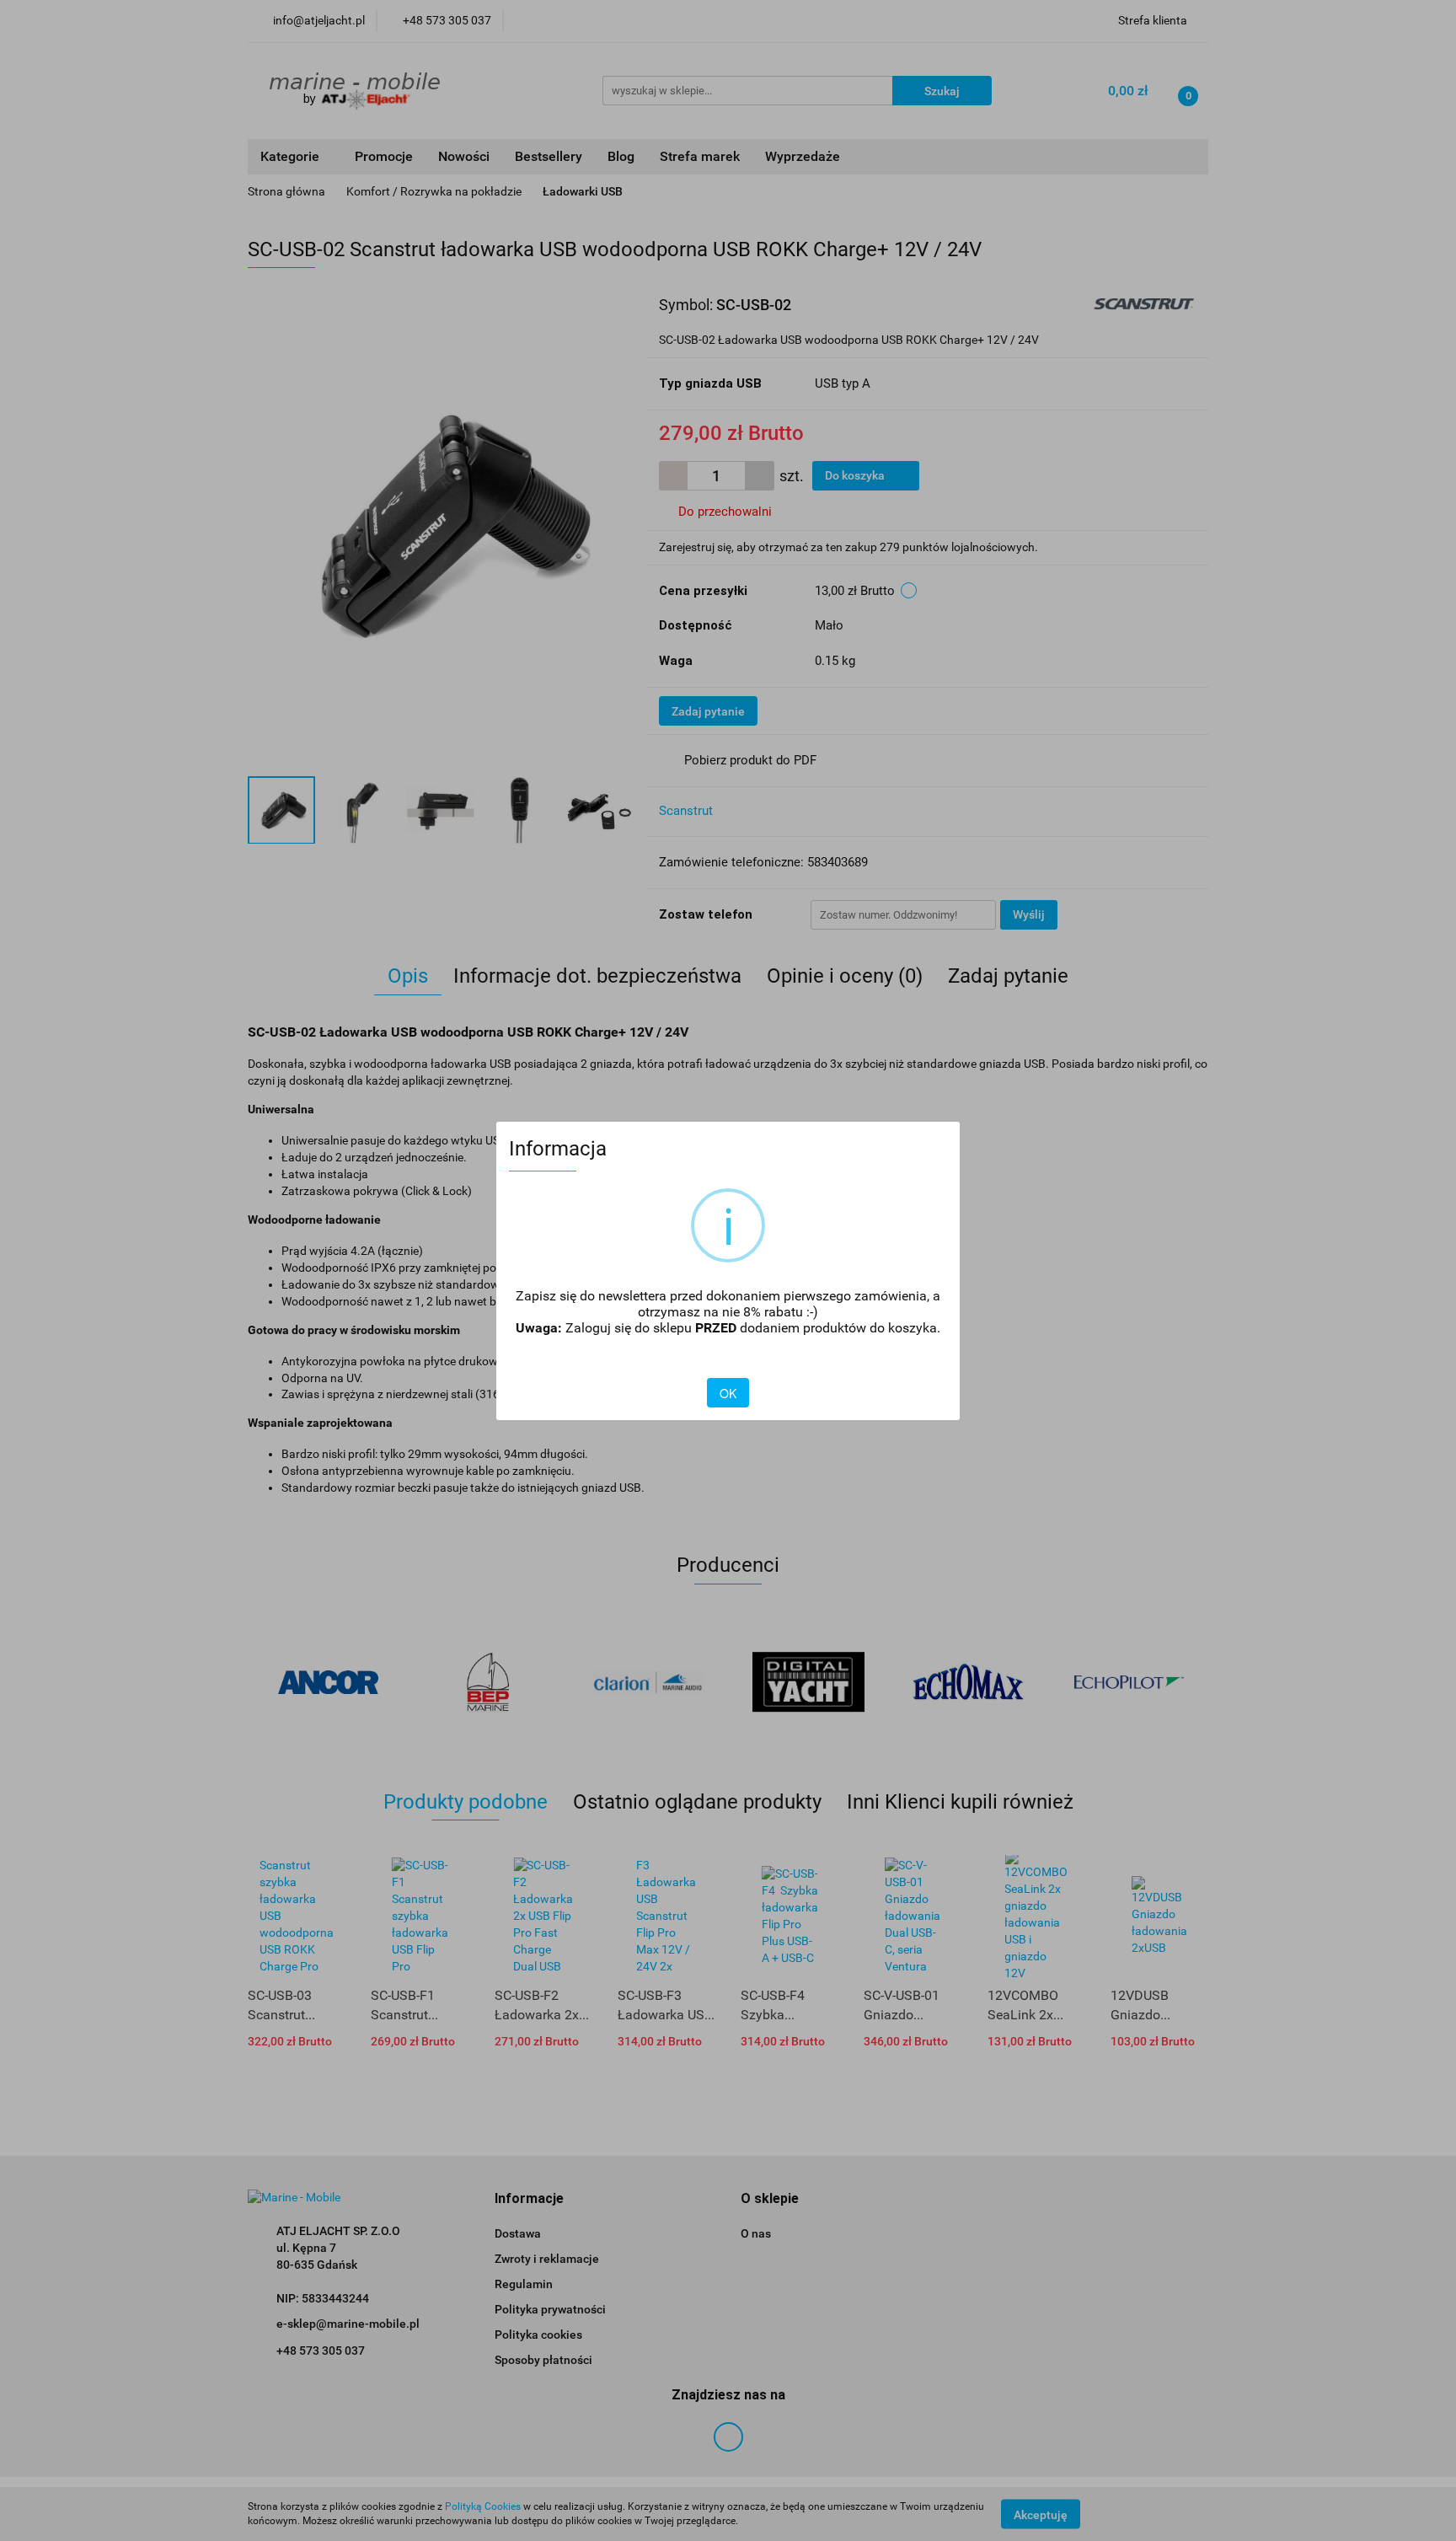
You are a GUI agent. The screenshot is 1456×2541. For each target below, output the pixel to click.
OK (728, 1393)
